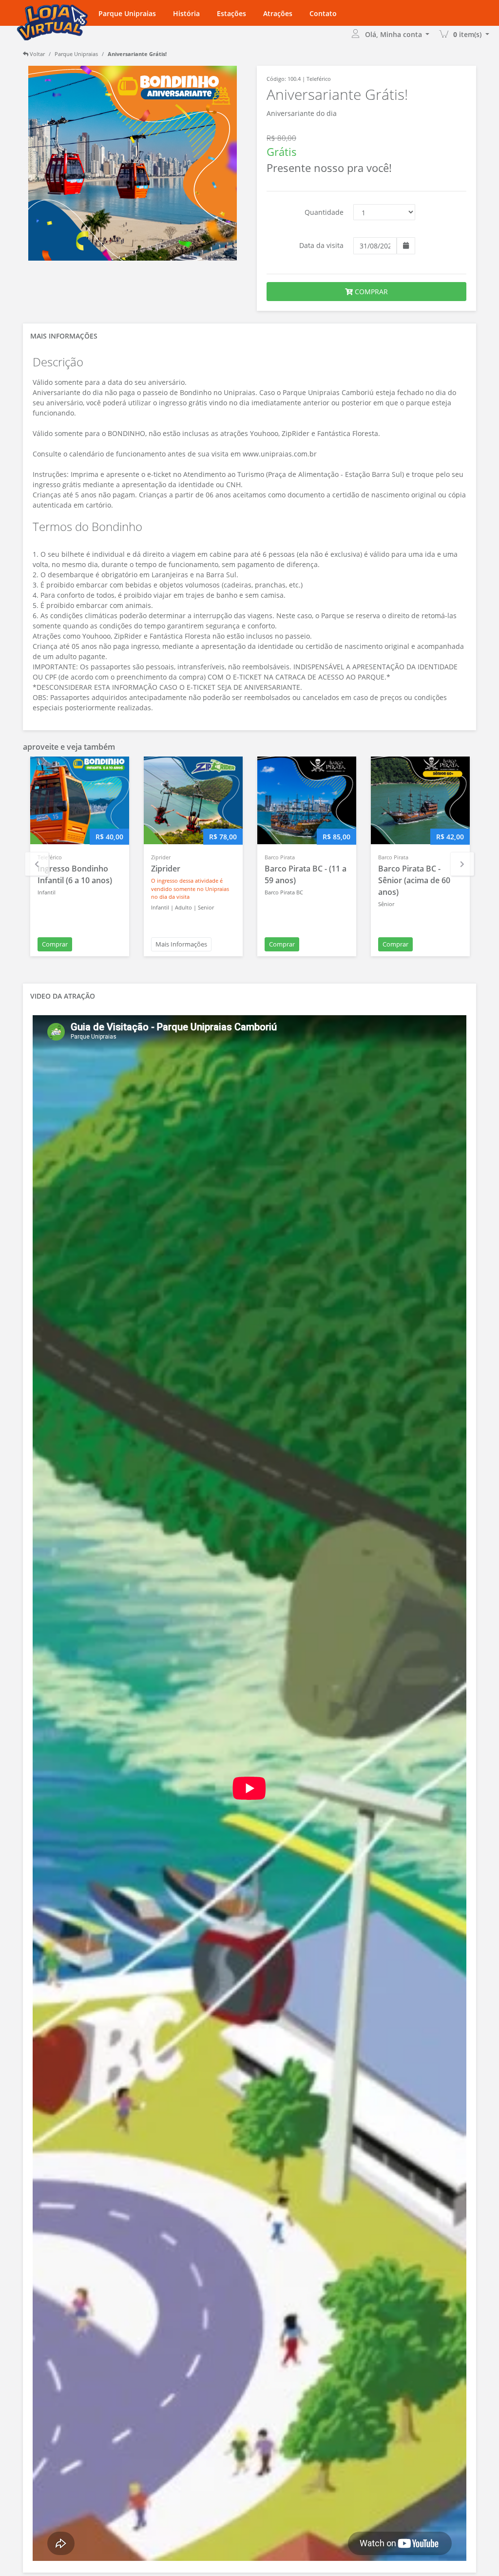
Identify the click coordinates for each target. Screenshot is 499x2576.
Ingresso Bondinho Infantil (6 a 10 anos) (75, 874)
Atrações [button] (278, 13)
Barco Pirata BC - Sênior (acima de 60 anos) (414, 880)
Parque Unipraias (76, 54)
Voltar (37, 54)
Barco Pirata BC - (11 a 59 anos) (306, 874)
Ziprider (166, 869)
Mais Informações (181, 944)
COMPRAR (370, 292)
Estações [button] (231, 13)
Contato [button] (323, 13)
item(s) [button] (468, 34)
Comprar (55, 944)
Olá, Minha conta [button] (394, 34)
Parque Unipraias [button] (127, 13)
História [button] (186, 13)
